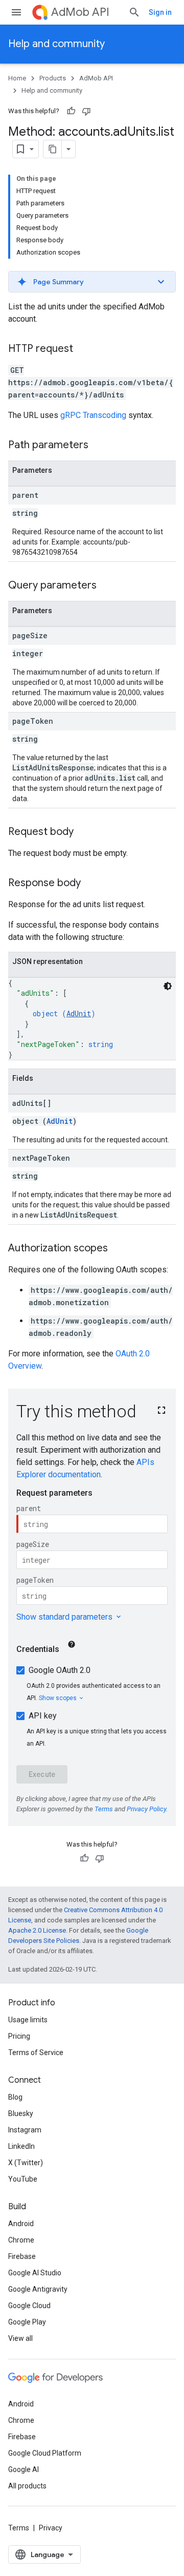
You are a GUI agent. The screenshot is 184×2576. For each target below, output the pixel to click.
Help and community (56, 44)
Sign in (160, 12)
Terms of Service (36, 2053)
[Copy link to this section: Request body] (84, 832)
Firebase (22, 2256)
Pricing (19, 2036)
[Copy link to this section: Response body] (91, 884)
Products (53, 78)
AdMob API (80, 12)
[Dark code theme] (168, 986)
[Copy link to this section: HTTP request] (83, 349)
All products (27, 2486)
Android (21, 2224)
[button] (92, 282)
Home (17, 78)
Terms (19, 2528)
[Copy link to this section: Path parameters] (99, 446)
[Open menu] (16, 12)
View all (20, 2338)
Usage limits (28, 2020)
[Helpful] (71, 111)
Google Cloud (29, 2306)
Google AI (24, 2469)
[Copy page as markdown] (53, 149)
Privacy (51, 2528)
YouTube (23, 2179)
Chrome (21, 2240)
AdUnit (79, 1013)
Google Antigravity (38, 2289)
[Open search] (134, 12)
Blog (15, 2097)
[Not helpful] (86, 111)
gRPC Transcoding (93, 415)
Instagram (25, 2130)
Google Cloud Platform (45, 2453)
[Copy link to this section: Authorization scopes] (118, 1249)
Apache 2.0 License (37, 1930)
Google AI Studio (35, 2273)
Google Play (27, 2322)
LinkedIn (21, 2146)
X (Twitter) (26, 2163)
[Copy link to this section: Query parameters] (107, 586)
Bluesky (21, 2113)
